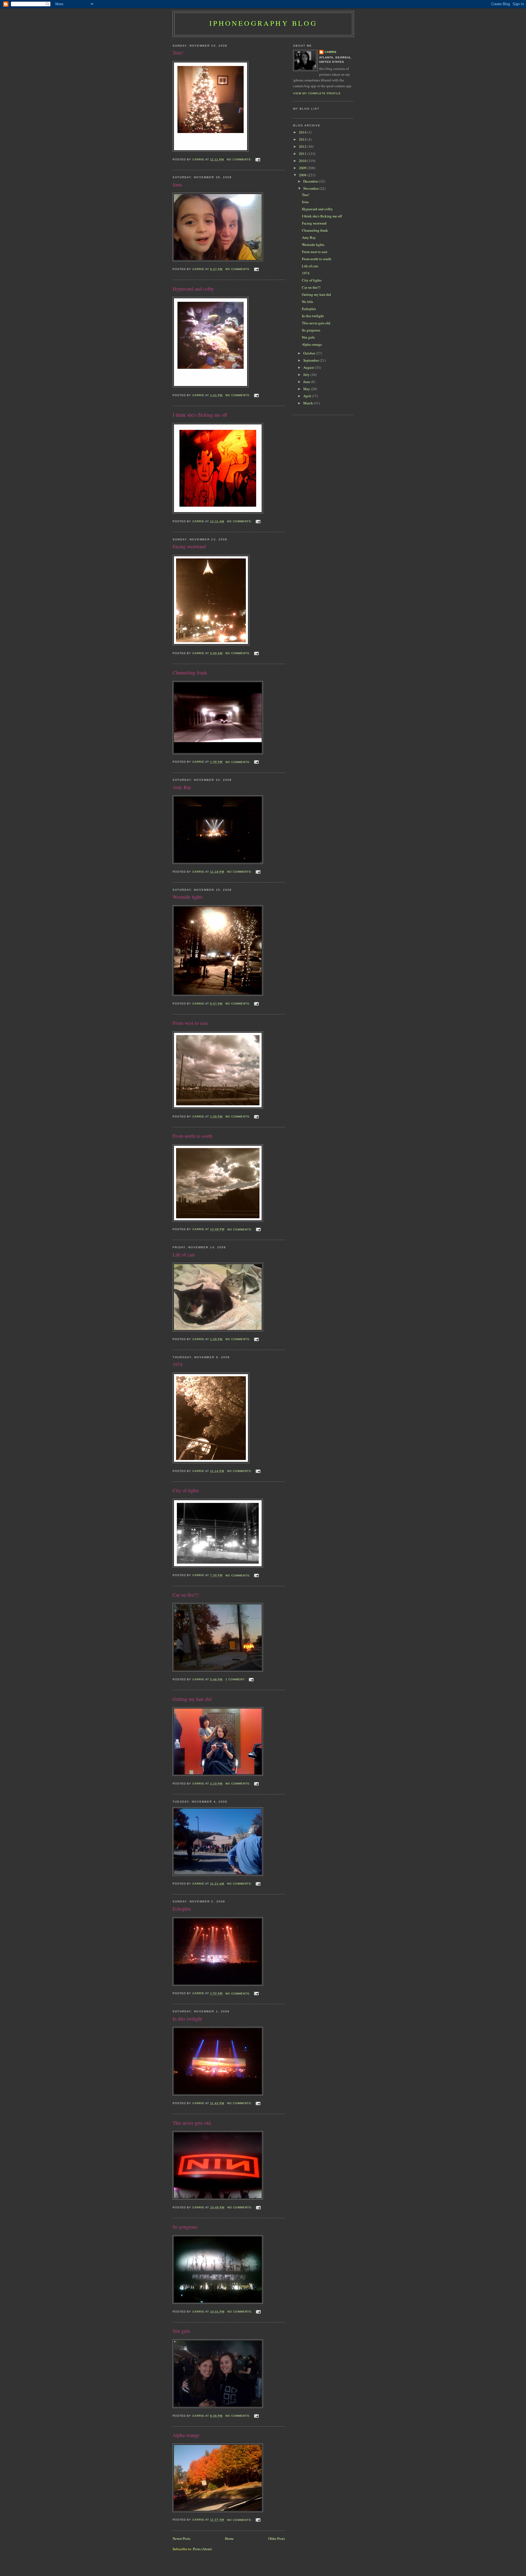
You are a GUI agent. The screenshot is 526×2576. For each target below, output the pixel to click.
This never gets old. (192, 2123)
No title (308, 302)
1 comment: (236, 1679)
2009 (303, 168)
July (307, 375)
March (308, 403)
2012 (303, 146)
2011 (303, 154)
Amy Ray (182, 787)
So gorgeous (185, 2227)
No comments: (240, 159)
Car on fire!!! (186, 1595)
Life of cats (184, 1255)
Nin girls (181, 2331)
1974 (178, 1364)
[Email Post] (258, 159)
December (311, 181)
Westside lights (188, 897)
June (307, 382)
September (311, 360)
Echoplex (182, 1909)
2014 (303, 132)
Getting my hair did (192, 1699)
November (311, 188)
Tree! (178, 53)
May (307, 389)
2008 (303, 175)
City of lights (186, 1490)
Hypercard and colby (193, 289)
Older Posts (277, 2538)
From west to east (190, 1023)
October (310, 353)
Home (229, 2538)
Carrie (331, 52)
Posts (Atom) (202, 2549)
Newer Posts (181, 2538)
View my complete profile (317, 93)
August (309, 367)
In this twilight (187, 2019)
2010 (303, 161)
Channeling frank (190, 673)
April (308, 396)
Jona (177, 185)
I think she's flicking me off (200, 415)
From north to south (192, 1136)
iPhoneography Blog (263, 23)
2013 (303, 139)
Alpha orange (186, 2435)
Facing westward (189, 546)
